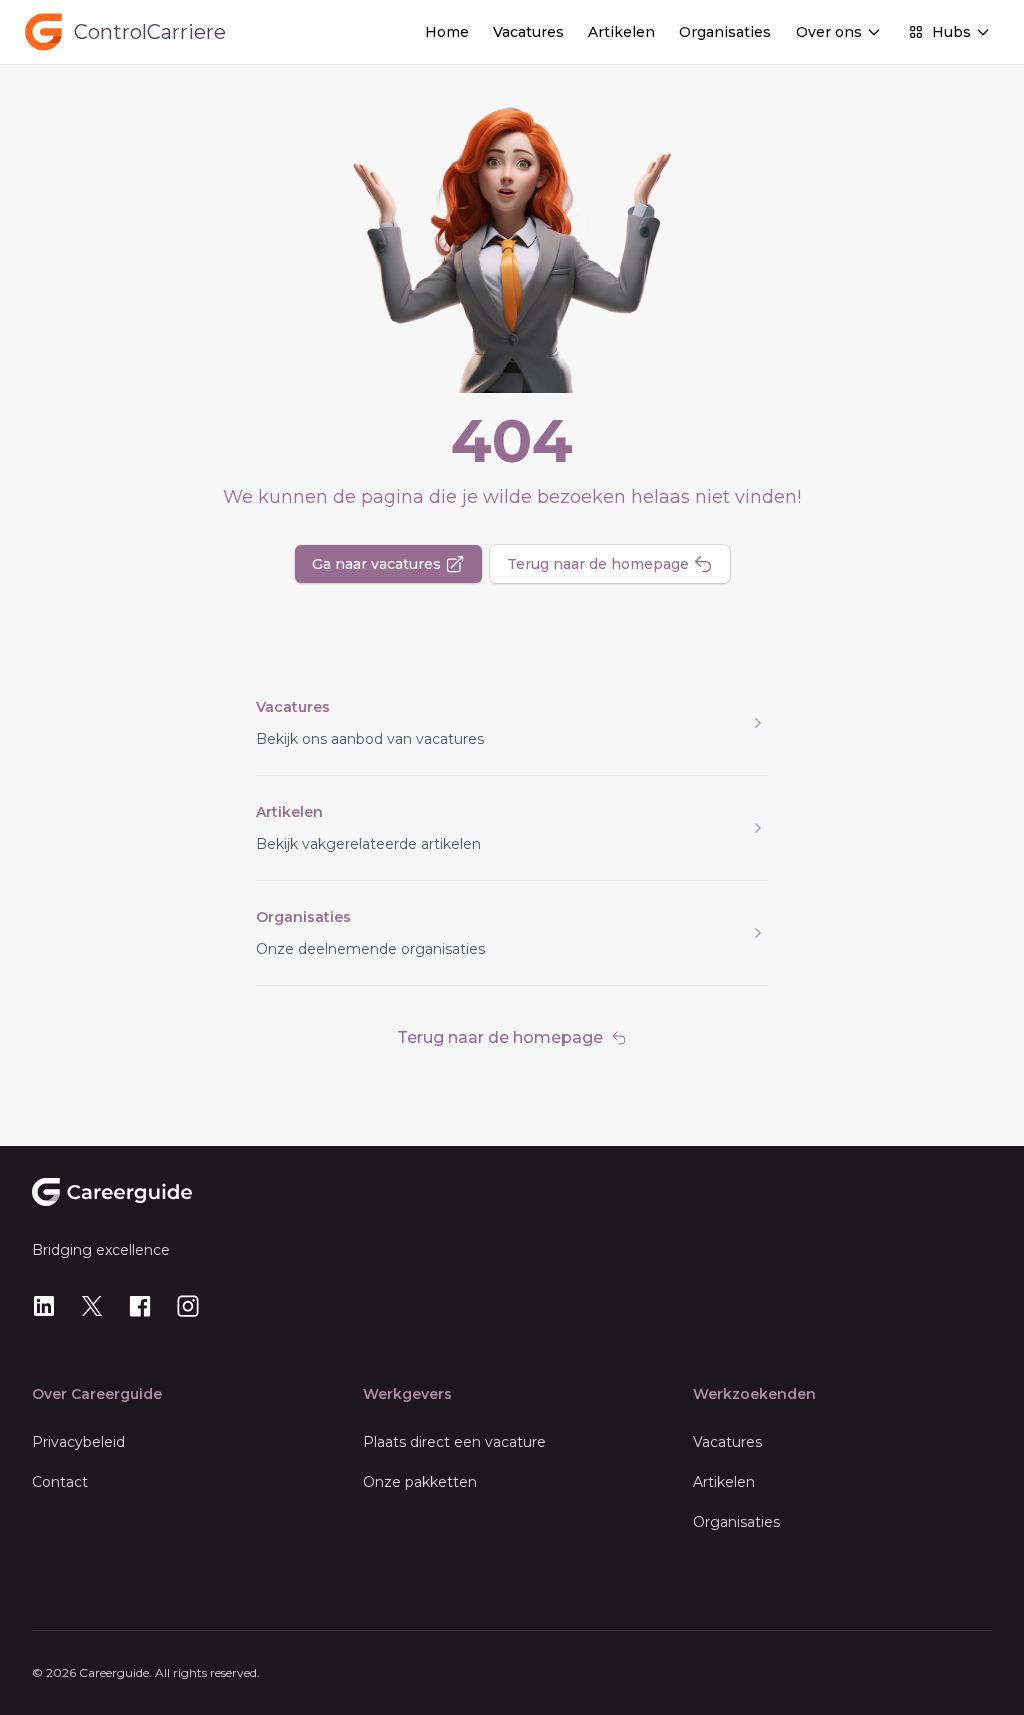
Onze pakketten (420, 1482)
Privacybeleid (78, 1442)
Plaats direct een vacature (454, 1442)
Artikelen (621, 32)
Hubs (951, 32)
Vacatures (528, 32)
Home (447, 32)
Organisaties (725, 32)
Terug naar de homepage (598, 564)
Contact (60, 1482)
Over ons (829, 32)
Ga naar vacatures (376, 564)
